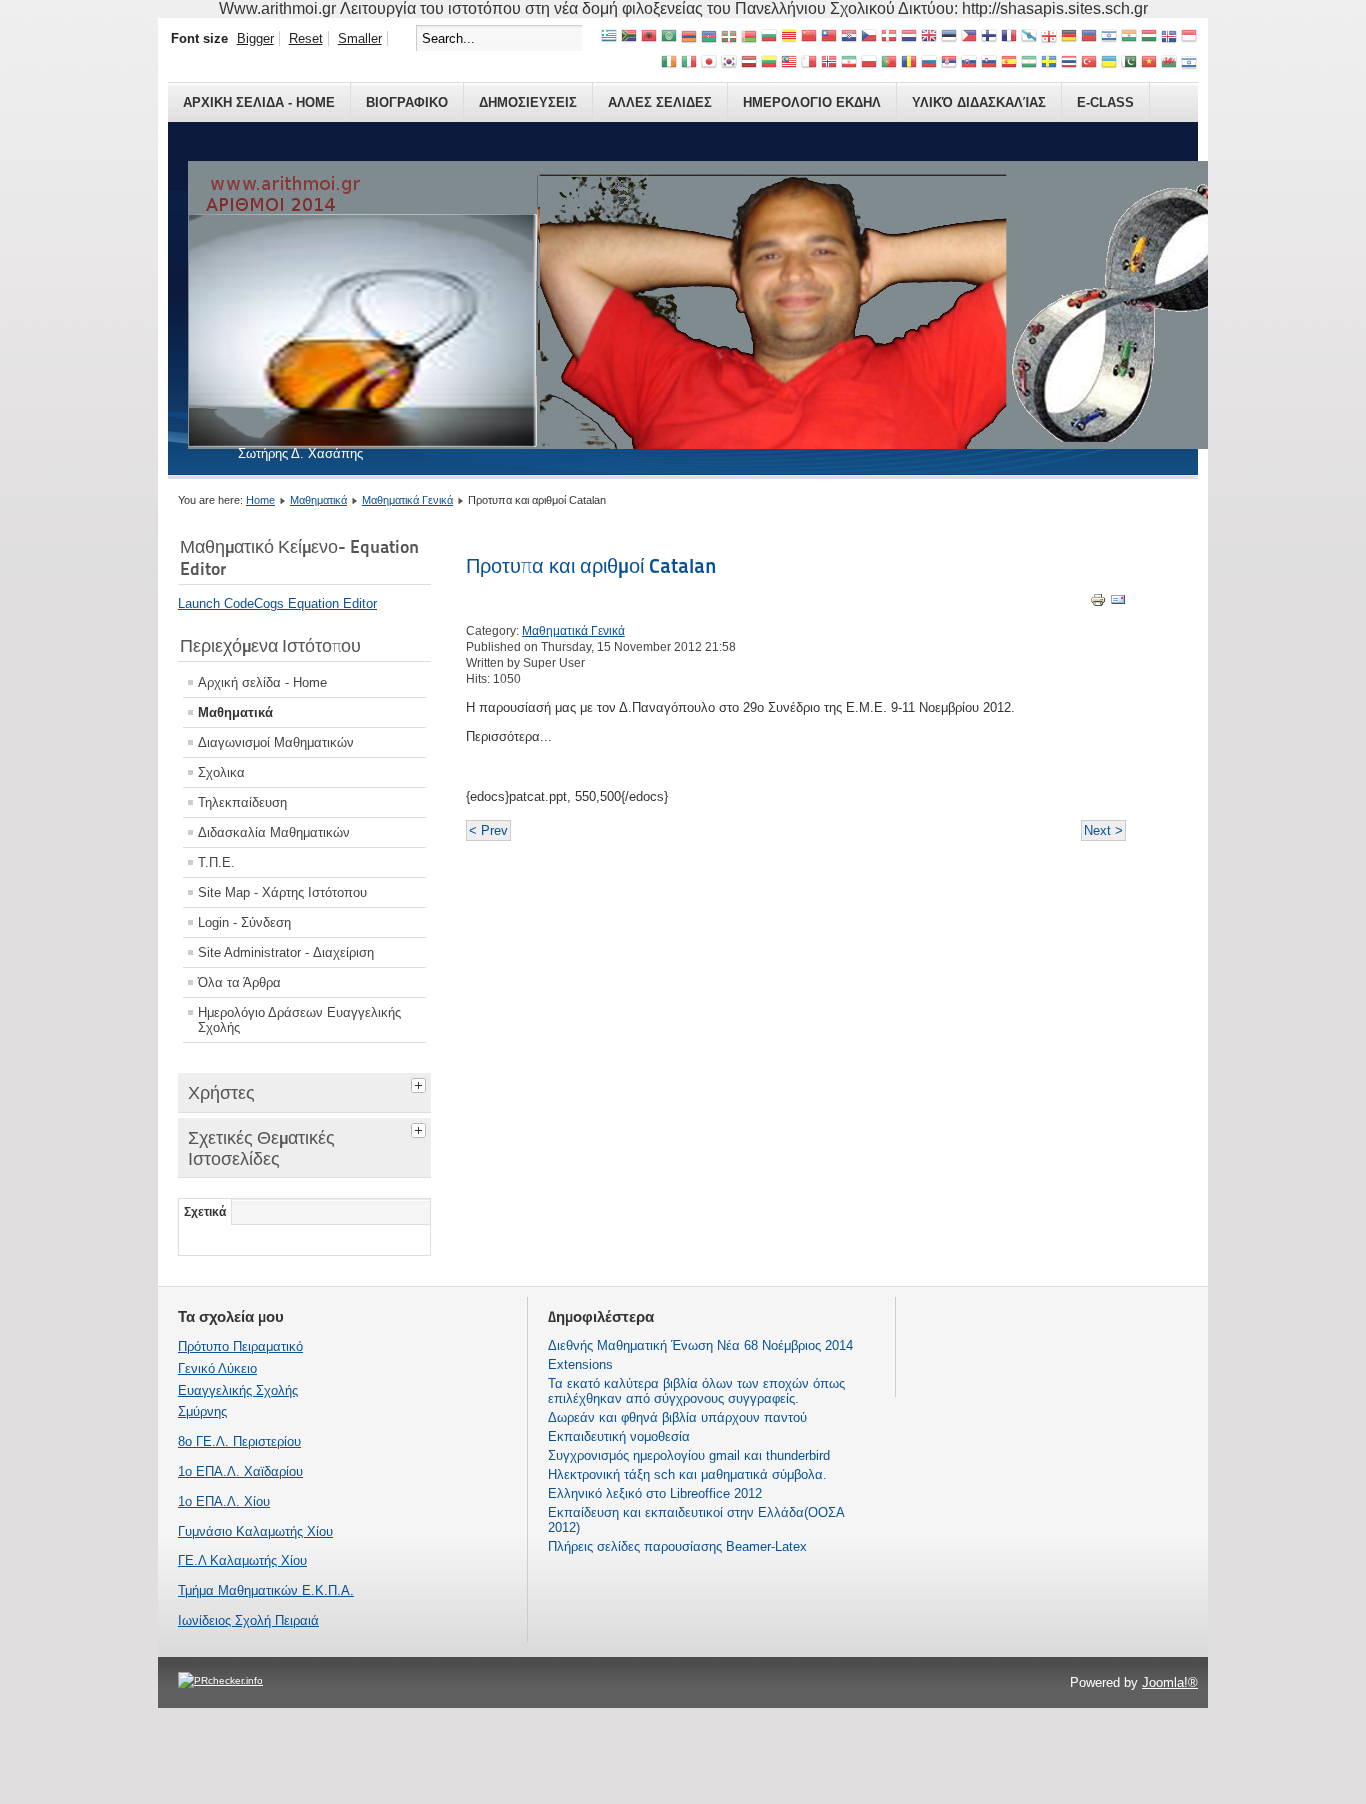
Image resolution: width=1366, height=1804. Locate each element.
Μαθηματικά (318, 500)
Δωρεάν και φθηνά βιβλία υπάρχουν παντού (677, 1417)
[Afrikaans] (629, 37)
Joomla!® (1170, 1682)
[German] (1069, 37)
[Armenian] (689, 37)
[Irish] (669, 63)
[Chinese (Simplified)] (809, 37)
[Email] (1118, 603)
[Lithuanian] (769, 63)
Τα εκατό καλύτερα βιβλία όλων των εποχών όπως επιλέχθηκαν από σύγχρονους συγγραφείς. (696, 1391)
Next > (1103, 830)
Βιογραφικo (407, 102)
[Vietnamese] (1149, 63)
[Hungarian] (1149, 37)
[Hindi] (1129, 37)
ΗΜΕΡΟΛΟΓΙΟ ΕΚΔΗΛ (812, 102)
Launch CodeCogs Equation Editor (277, 603)
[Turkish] (1089, 63)
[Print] (1098, 603)
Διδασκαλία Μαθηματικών (274, 832)
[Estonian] (949, 37)
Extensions (580, 1364)
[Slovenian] (989, 63)
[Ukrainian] (1109, 63)
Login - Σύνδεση (244, 922)
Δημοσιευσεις (528, 102)
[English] (929, 37)
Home (260, 500)
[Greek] (609, 37)
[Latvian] (749, 63)
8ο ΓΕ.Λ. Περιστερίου (239, 1441)
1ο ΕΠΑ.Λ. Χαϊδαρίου (240, 1471)
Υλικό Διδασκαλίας (979, 102)
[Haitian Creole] (1089, 37)
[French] (1009, 37)
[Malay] (789, 63)
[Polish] (869, 63)
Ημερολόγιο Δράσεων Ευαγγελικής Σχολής (299, 1020)
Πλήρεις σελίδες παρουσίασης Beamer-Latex (677, 1546)
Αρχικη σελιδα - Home (259, 102)
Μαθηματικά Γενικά (407, 500)
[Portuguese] (889, 63)
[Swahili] (1029, 63)
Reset (306, 38)
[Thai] (1069, 63)
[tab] (421, 1083)
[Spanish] (1009, 63)
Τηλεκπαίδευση (242, 802)
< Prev (488, 830)
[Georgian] (1049, 37)
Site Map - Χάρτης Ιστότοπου (282, 892)
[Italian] (689, 63)
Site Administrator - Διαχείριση (286, 952)
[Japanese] (709, 63)
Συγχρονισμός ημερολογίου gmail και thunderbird (689, 1455)
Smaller (360, 38)
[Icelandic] (1169, 37)
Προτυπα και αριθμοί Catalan (591, 566)
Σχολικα (221, 772)
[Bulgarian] (769, 37)
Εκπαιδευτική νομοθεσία (619, 1436)
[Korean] (729, 63)
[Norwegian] (829, 63)
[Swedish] (1049, 63)
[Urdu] (1129, 63)
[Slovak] (969, 63)
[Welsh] (1169, 63)
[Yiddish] (1189, 63)
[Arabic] (669, 37)
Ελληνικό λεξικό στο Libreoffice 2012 (655, 1493)
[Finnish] (989, 37)
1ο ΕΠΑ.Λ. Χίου (224, 1501)
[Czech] (869, 37)
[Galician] (1029, 37)
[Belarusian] (749, 37)
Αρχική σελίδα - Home (262, 682)
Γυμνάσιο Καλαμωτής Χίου (255, 1531)
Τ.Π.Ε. (216, 862)
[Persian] (849, 63)
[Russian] (929, 63)
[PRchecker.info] (220, 1680)
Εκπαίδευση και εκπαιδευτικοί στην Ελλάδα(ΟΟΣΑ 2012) (696, 1520)
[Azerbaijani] (709, 37)
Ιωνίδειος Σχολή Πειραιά (248, 1620)
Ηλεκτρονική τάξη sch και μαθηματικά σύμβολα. (687, 1474)
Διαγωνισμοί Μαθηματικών (276, 742)
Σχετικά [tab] (205, 1212)
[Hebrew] (1109, 37)
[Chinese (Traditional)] (829, 37)
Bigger (255, 38)
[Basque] (729, 37)
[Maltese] (809, 63)
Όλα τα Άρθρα (239, 982)
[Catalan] (789, 37)
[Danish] (889, 37)
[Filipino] (969, 37)
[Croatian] (849, 37)
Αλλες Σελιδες (660, 102)
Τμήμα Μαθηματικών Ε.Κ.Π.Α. (266, 1590)
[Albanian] (649, 37)
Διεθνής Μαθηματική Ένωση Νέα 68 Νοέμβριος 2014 (700, 1345)
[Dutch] (909, 37)
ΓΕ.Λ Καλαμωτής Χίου (242, 1560)
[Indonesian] (1189, 37)
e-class (1105, 102)
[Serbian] (949, 63)
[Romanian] (909, 63)
